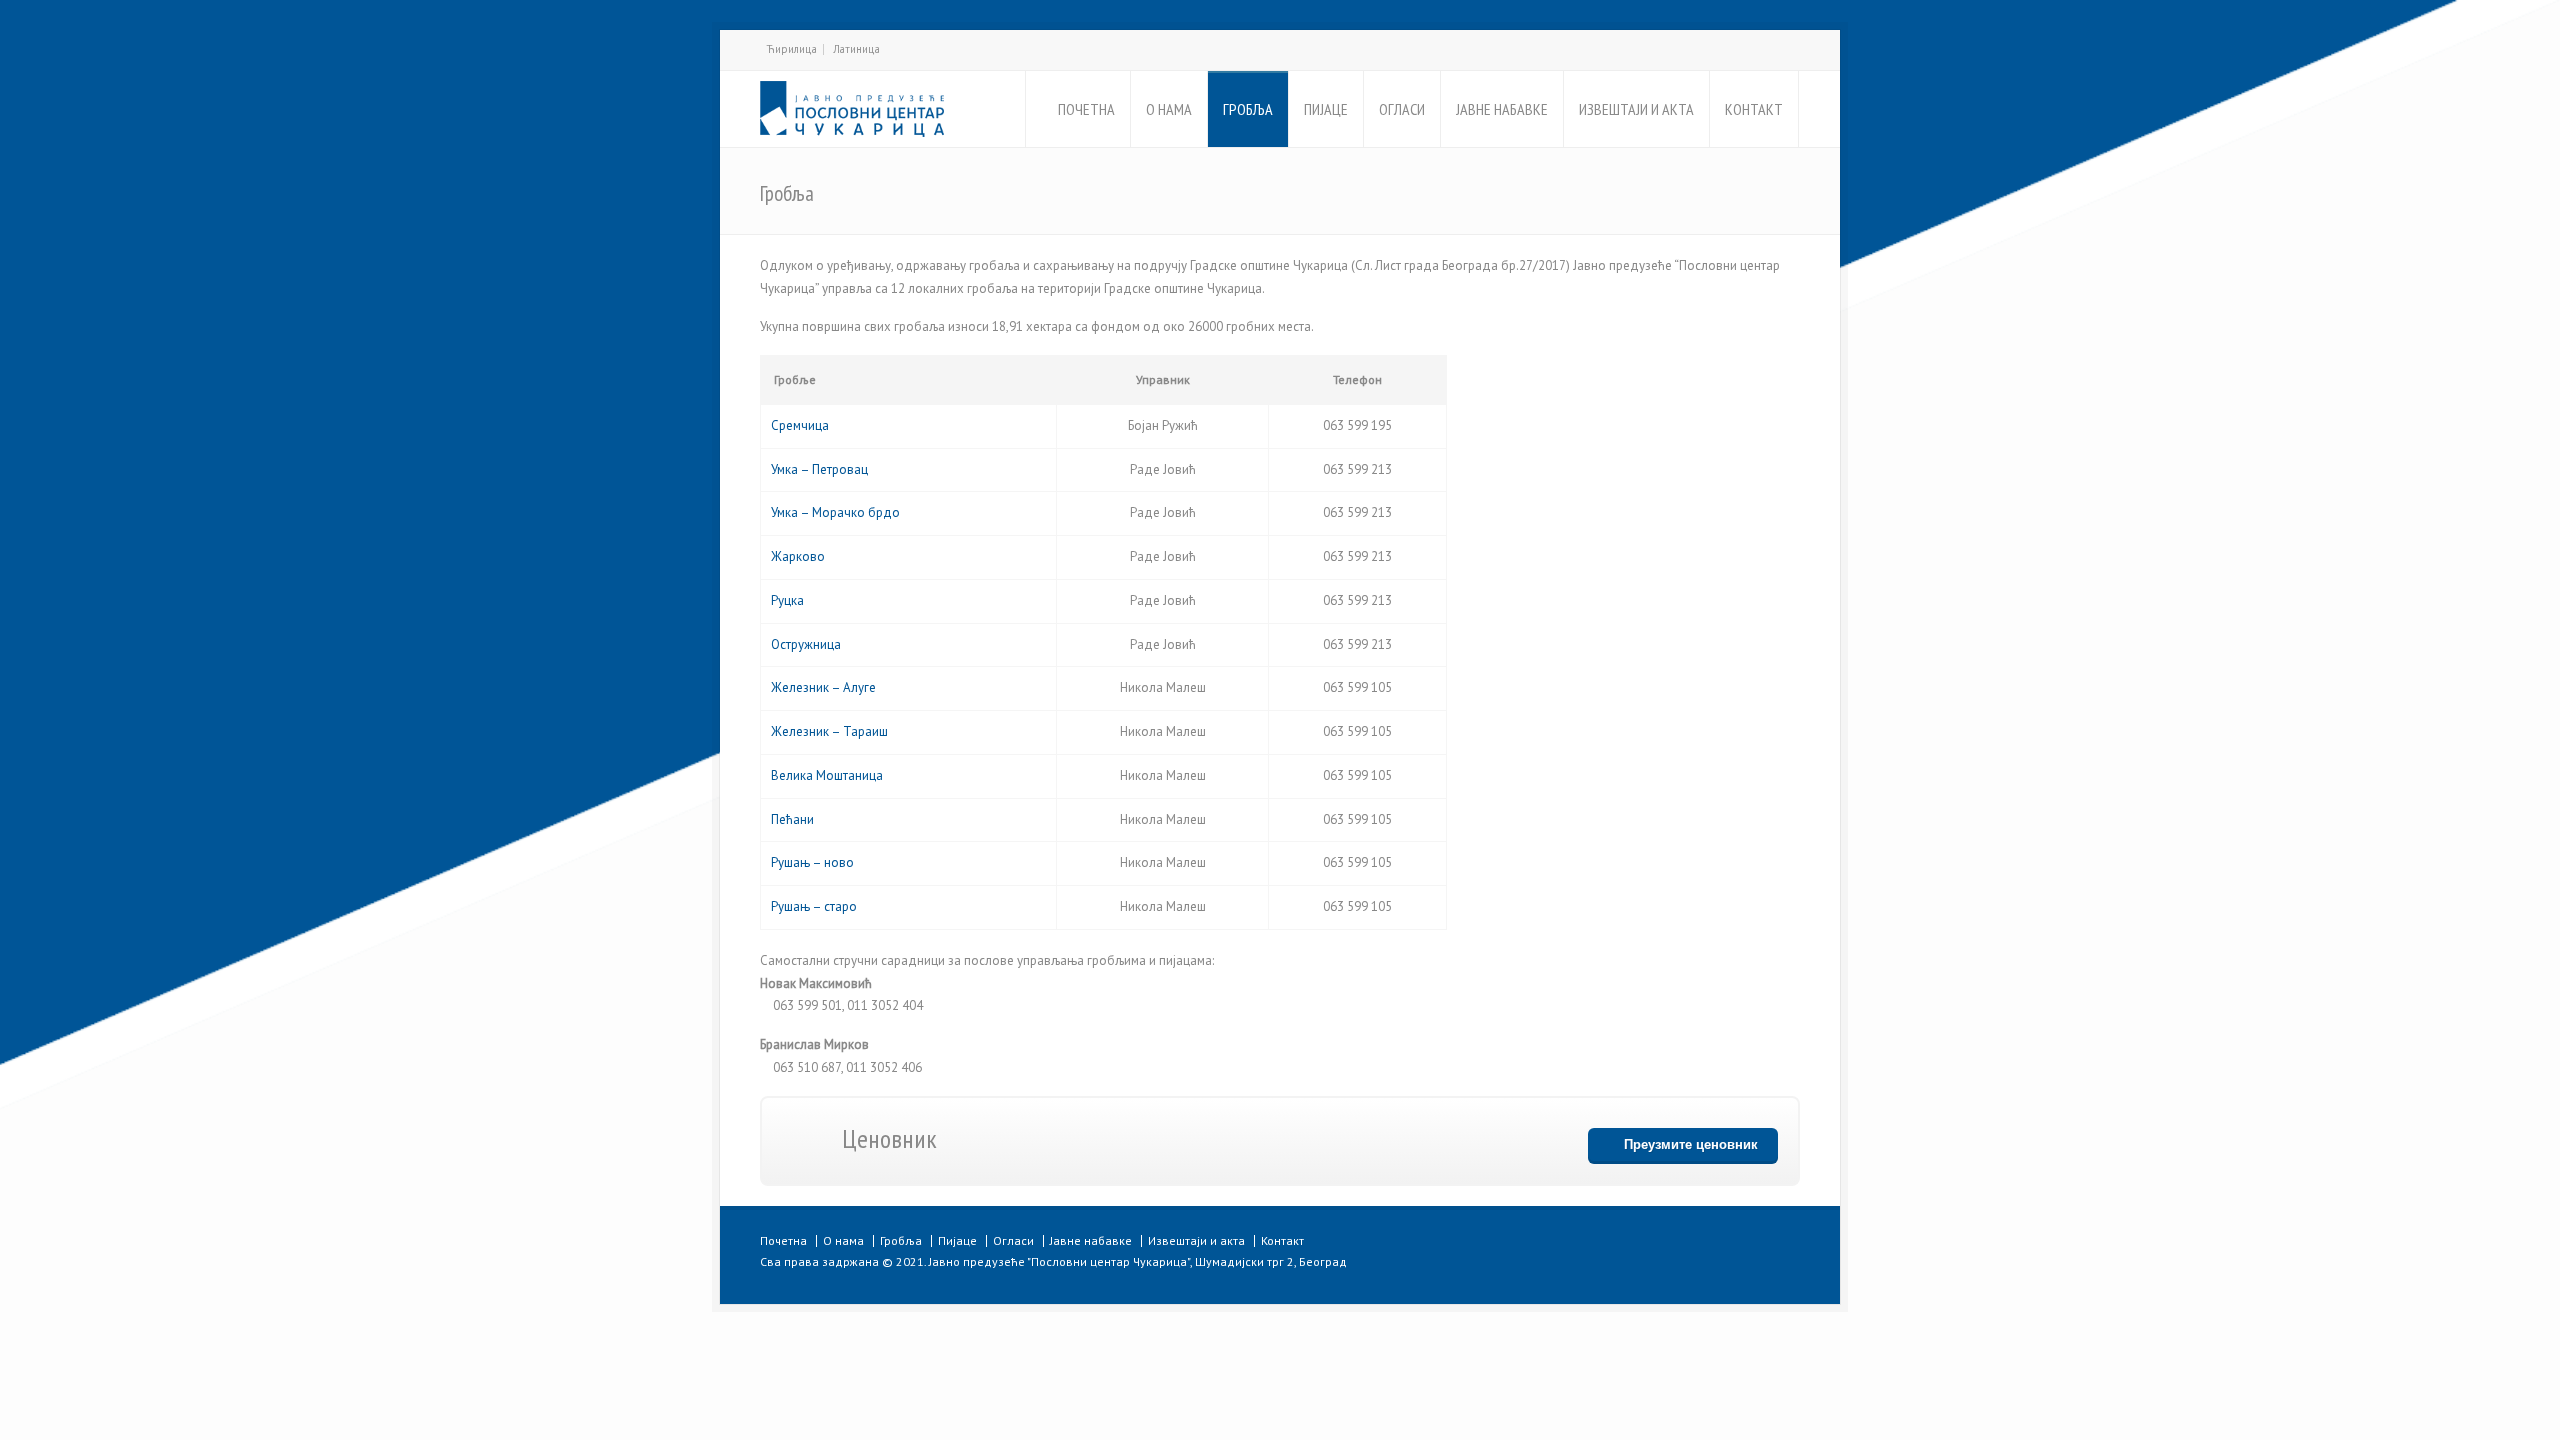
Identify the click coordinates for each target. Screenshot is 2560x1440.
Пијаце (957, 1240)
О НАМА (1169, 109)
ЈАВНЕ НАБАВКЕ (1502, 109)
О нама (843, 1240)
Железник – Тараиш (829, 731)
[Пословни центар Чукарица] (852, 109)
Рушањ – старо (814, 906)
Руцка (787, 600)
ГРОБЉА (1248, 109)
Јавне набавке (1091, 1240)
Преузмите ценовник (1691, 1144)
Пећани (792, 819)
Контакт (1282, 1240)
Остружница (806, 644)
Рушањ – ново (812, 862)
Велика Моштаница (827, 775)
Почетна (783, 1240)
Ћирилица (791, 49)
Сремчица (800, 425)
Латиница (856, 49)
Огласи (1013, 1240)
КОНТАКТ (1754, 109)
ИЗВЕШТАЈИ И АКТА (1636, 109)
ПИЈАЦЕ (1326, 109)
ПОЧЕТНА (1086, 109)
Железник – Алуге (823, 687)
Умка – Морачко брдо (835, 512)
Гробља (901, 1240)
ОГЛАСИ (1402, 109)
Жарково (798, 556)
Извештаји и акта (1196, 1240)
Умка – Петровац (819, 469)
